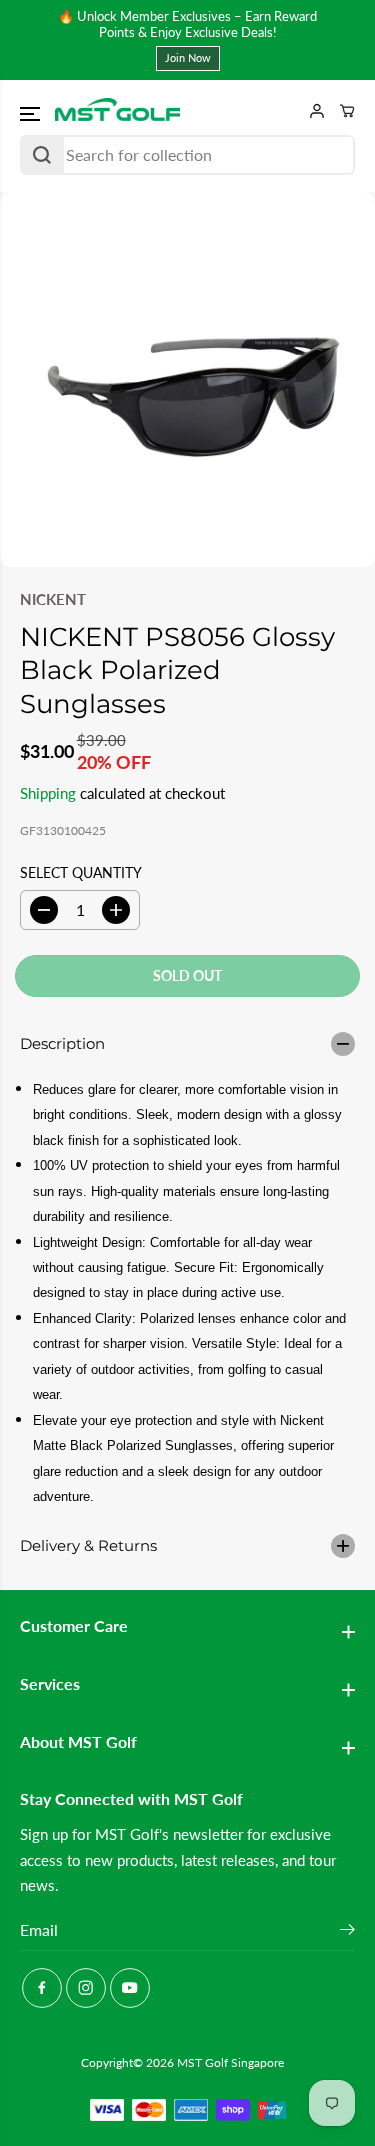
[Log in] (310, 111)
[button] (32, 114)
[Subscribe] (347, 1932)
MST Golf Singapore (230, 2062)
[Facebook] (42, 1988)
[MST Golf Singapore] (117, 111)
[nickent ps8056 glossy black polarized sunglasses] (187, 379)
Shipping (48, 793)
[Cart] (340, 111)
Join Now (188, 57)
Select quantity (81, 872)
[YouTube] (130, 1988)
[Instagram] (86, 1988)
